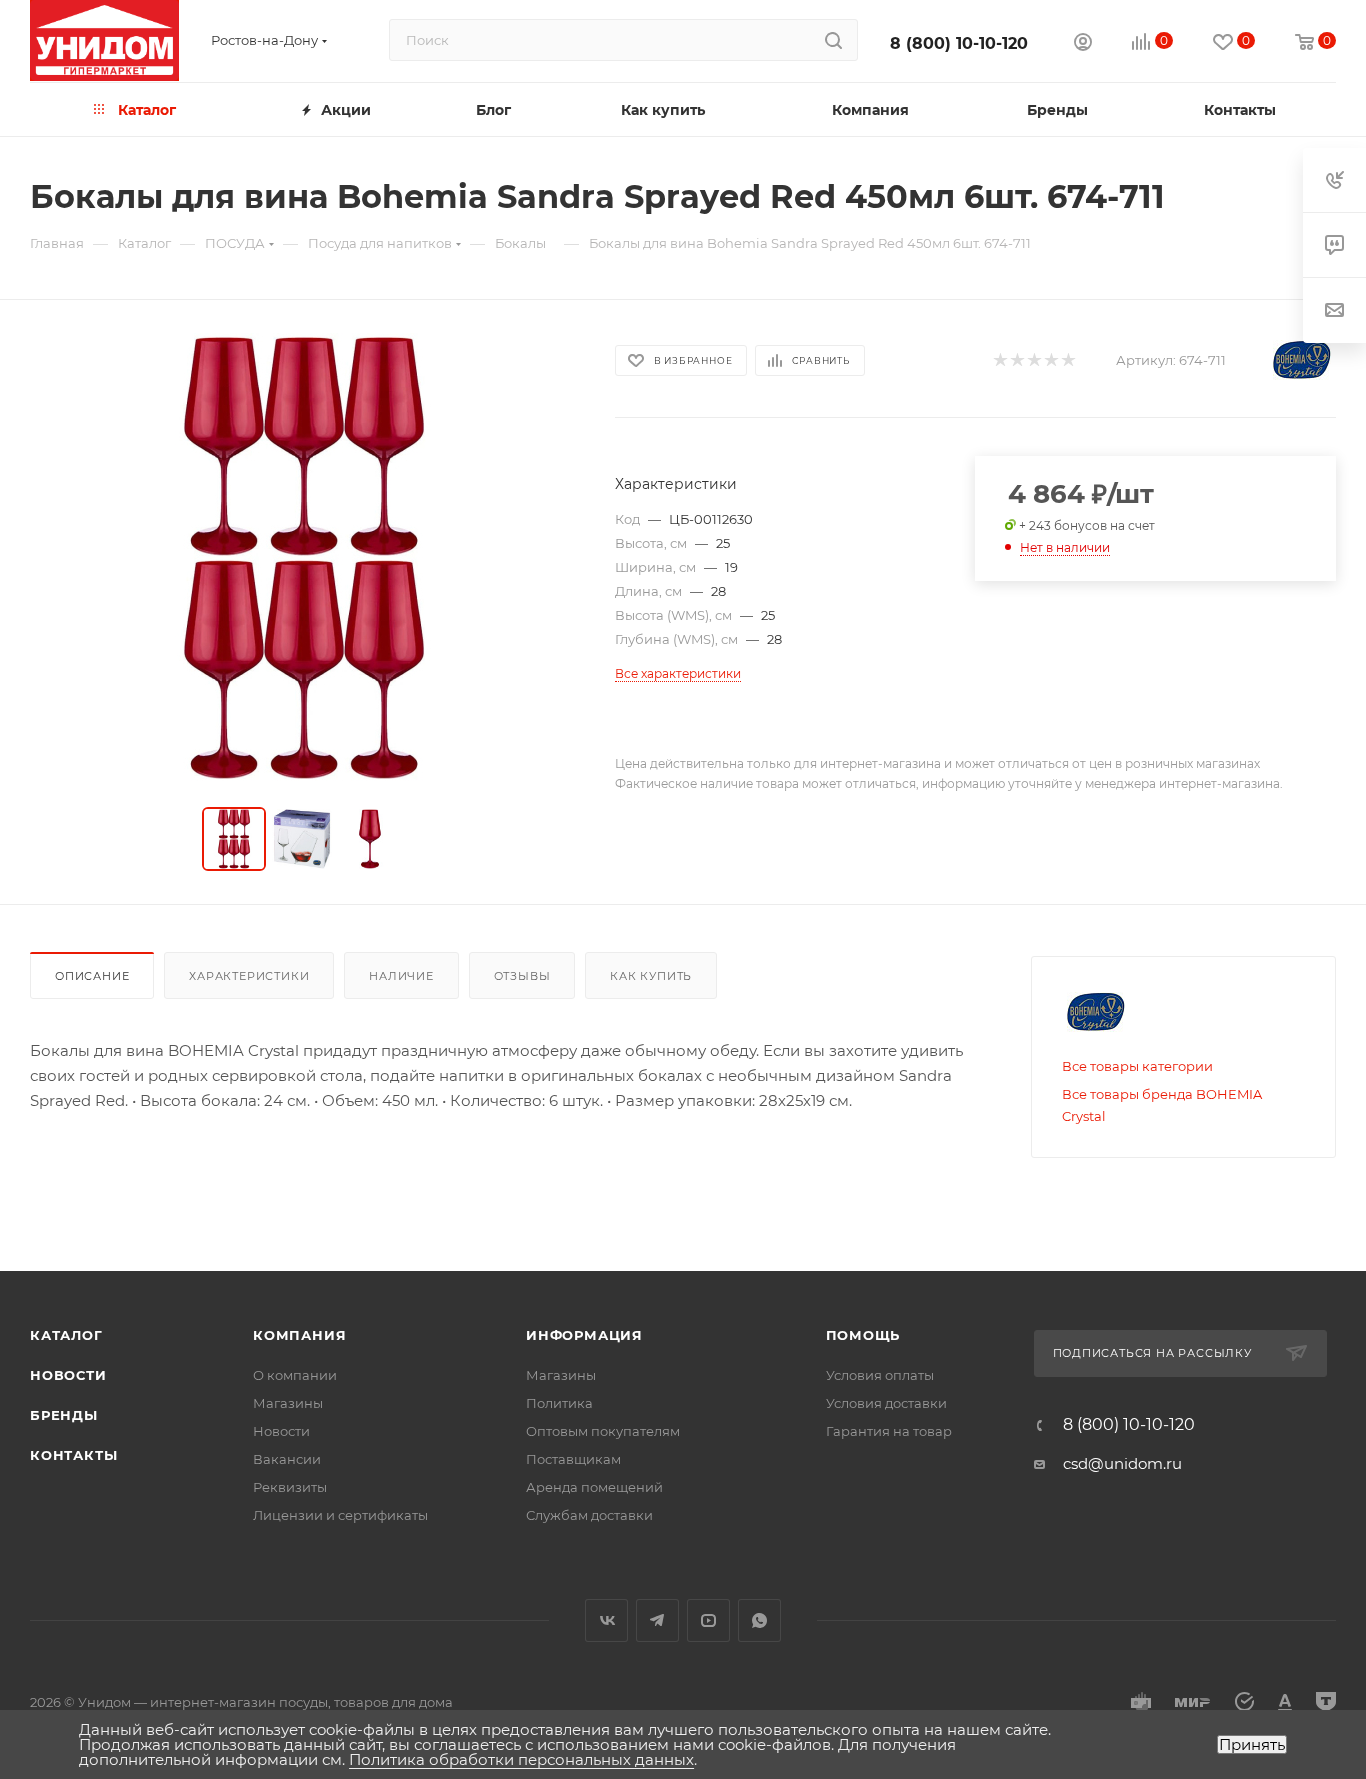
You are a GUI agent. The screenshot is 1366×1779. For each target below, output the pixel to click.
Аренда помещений (594, 1487)
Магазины (288, 1403)
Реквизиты (290, 1487)
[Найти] (833, 40)
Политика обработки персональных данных (521, 1759)
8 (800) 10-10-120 (959, 43)
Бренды (64, 1415)
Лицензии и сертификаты (340, 1515)
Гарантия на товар (889, 1431)
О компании (295, 1375)
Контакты (73, 1455)
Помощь (863, 1335)
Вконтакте (606, 1620)
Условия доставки (886, 1403)
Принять (1252, 1744)
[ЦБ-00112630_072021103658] (304, 558)
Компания (299, 1335)
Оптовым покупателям (603, 1431)
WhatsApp (759, 1620)
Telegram (657, 1620)
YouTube (708, 1620)
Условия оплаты (880, 1375)
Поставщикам (573, 1459)
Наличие (401, 976)
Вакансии (287, 1459)
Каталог (66, 1335)
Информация (584, 1335)
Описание (92, 976)
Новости (68, 1375)
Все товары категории (1137, 1066)
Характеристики (249, 976)
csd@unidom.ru (1122, 1463)
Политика (559, 1403)
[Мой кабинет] (1083, 44)
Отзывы (522, 976)
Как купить (651, 976)
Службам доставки (589, 1515)
